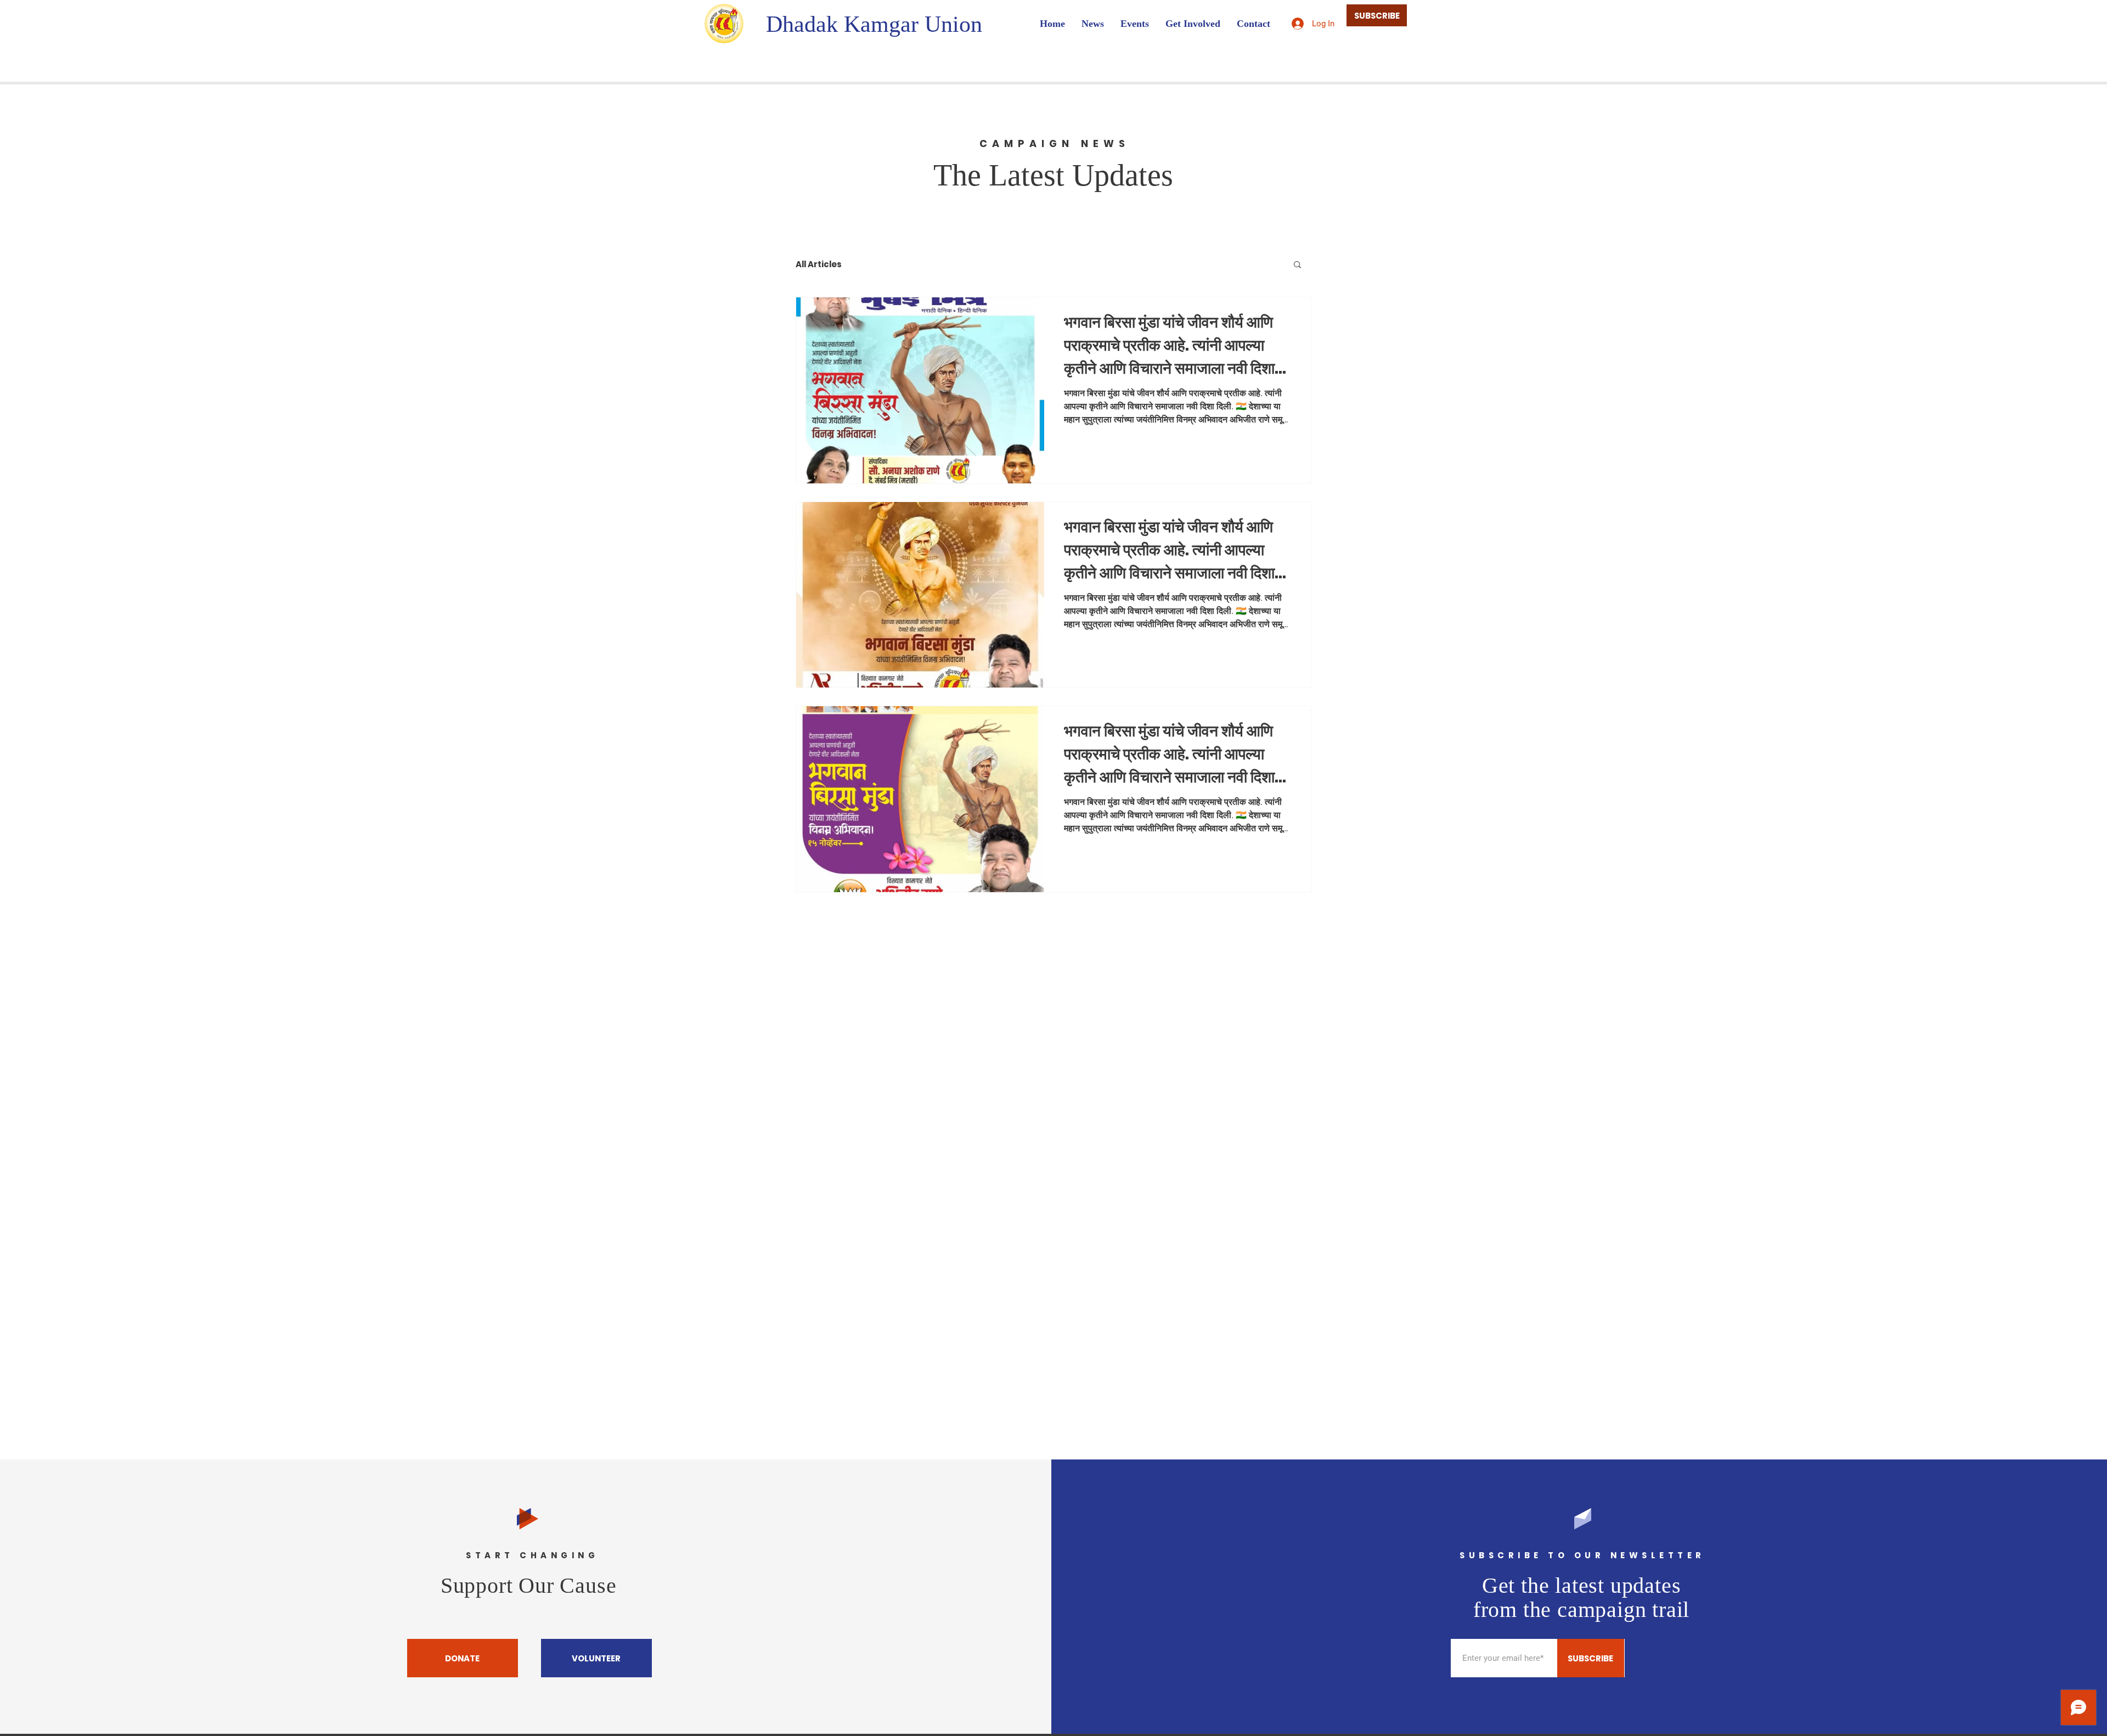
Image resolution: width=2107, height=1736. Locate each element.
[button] (1297, 265)
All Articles (819, 264)
